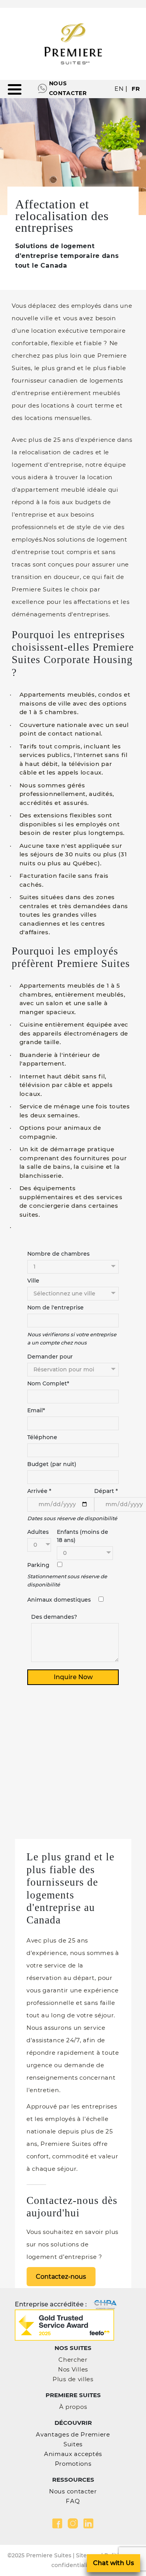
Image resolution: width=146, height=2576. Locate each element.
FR (136, 89)
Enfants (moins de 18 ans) (83, 1536)
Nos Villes (73, 2369)
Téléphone (42, 1437)
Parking (38, 1565)
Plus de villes (73, 2379)
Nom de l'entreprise (55, 1307)
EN (119, 89)
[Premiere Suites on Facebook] (57, 2523)
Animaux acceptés (73, 2454)
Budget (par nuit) (52, 1464)
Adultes (38, 1532)
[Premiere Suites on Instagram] (73, 2523)
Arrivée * (39, 1491)
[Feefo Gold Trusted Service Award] (64, 2325)
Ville (33, 1281)
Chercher (73, 2360)
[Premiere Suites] (73, 44)
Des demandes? (54, 1617)
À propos (73, 2407)
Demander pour (50, 1357)
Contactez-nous (61, 2277)
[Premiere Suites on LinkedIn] (88, 2523)
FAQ (73, 2501)
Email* (36, 1410)
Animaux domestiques (59, 1600)
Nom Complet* (48, 1383)
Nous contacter (68, 88)
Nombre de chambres (58, 1254)
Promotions (73, 2464)
